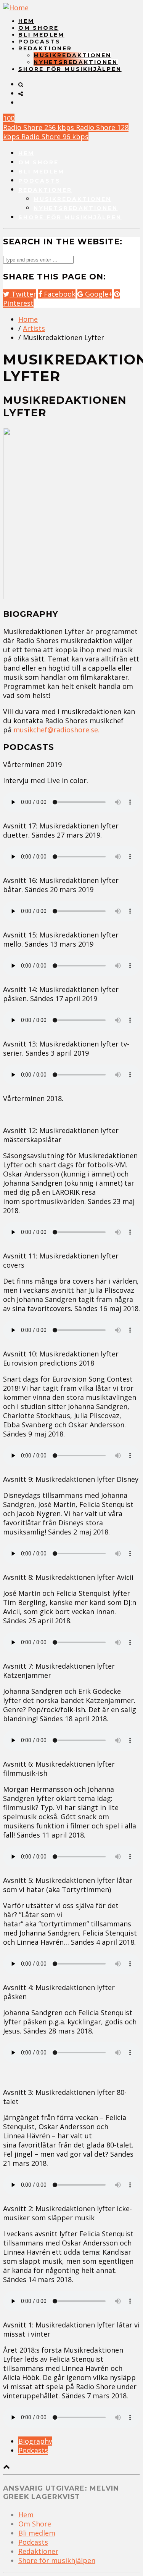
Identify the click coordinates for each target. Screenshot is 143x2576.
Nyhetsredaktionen (76, 62)
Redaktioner (45, 48)
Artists (34, 328)
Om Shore (38, 28)
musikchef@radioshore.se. (56, 730)
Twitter (23, 294)
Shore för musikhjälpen (70, 69)
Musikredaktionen (72, 55)
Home (28, 319)
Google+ (98, 294)
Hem (26, 21)
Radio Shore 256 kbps (39, 127)
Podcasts (39, 42)
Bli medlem (41, 35)
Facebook (59, 294)
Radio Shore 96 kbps (55, 136)
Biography (35, 2441)
